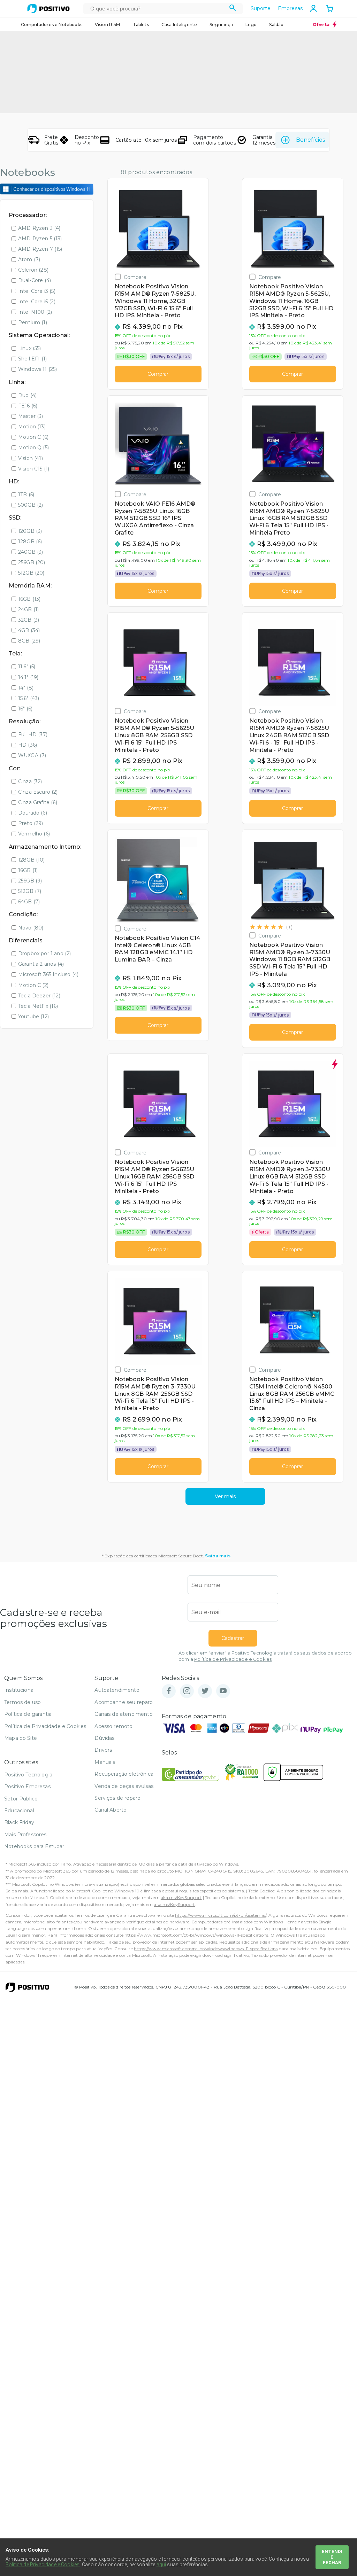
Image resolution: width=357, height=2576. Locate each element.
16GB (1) (28, 870)
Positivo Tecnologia (28, 1775)
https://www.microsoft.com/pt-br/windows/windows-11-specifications (196, 1935)
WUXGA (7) (32, 755)
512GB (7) (30, 891)
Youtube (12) (33, 1017)
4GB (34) (29, 630)
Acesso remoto (113, 1726)
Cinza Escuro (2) (38, 792)
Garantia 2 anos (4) (41, 964)
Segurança (221, 25)
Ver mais (225, 1496)
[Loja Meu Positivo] (48, 9)
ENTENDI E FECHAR (332, 2557)
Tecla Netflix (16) (38, 1006)
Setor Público (21, 1799)
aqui (161, 2565)
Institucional (19, 1690)
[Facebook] (169, 1691)
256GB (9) (30, 881)
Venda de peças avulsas (124, 1786)
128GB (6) (30, 542)
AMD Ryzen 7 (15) (40, 249)
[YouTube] (223, 1691)
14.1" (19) (28, 677)
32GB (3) (29, 620)
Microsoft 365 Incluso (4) (48, 974)
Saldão (276, 25)
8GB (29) (29, 641)
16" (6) (25, 709)
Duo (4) (27, 395)
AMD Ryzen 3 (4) (39, 228)
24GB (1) (28, 609)
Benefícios (310, 140)
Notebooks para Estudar (34, 1846)
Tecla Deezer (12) (39, 996)
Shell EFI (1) (32, 359)
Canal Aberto (111, 1810)
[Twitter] (205, 1691)
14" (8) (26, 688)
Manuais (105, 1762)
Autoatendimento (117, 1690)
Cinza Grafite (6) (38, 802)
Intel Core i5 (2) (37, 302)
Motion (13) (32, 427)
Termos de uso (22, 1702)
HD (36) (28, 745)
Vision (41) (31, 458)
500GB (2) (31, 505)
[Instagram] (187, 1691)
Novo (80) (31, 928)
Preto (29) (31, 823)
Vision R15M (108, 25)
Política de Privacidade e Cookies (233, 1659)
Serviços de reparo (117, 1798)
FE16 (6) (28, 406)
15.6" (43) (29, 698)
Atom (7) (29, 259)
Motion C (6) (33, 437)
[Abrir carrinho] (330, 9)
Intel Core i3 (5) (37, 291)
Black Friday (19, 1822)
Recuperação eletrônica (124, 1774)
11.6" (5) (27, 667)
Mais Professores (25, 1835)
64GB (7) (29, 902)
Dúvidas (104, 1738)
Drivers (103, 1750)
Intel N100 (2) (35, 312)
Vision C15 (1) (34, 469)
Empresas (290, 8)
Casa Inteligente (179, 25)
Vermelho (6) (34, 834)
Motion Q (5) (33, 448)
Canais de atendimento (123, 1714)
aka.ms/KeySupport (181, 1897)
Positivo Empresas (27, 1787)
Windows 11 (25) (37, 369)
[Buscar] (233, 9)
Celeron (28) (33, 270)
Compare (135, 277)
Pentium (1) (33, 322)
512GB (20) (31, 573)
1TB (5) (26, 495)
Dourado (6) (33, 813)
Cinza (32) (30, 781)
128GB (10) (32, 860)
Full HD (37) (33, 734)
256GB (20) (32, 562)
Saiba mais (218, 1556)
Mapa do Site (21, 1738)
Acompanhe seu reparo (124, 1702)
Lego (251, 25)
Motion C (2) (33, 985)
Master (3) (31, 416)
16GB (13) (29, 599)
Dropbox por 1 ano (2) (44, 954)
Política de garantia (28, 1714)
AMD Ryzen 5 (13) (40, 239)
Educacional (19, 1811)
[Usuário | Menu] (313, 8)
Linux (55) (30, 348)
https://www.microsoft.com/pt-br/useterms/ (221, 1915)
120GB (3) (30, 531)
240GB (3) (31, 552)
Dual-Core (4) (35, 280)
